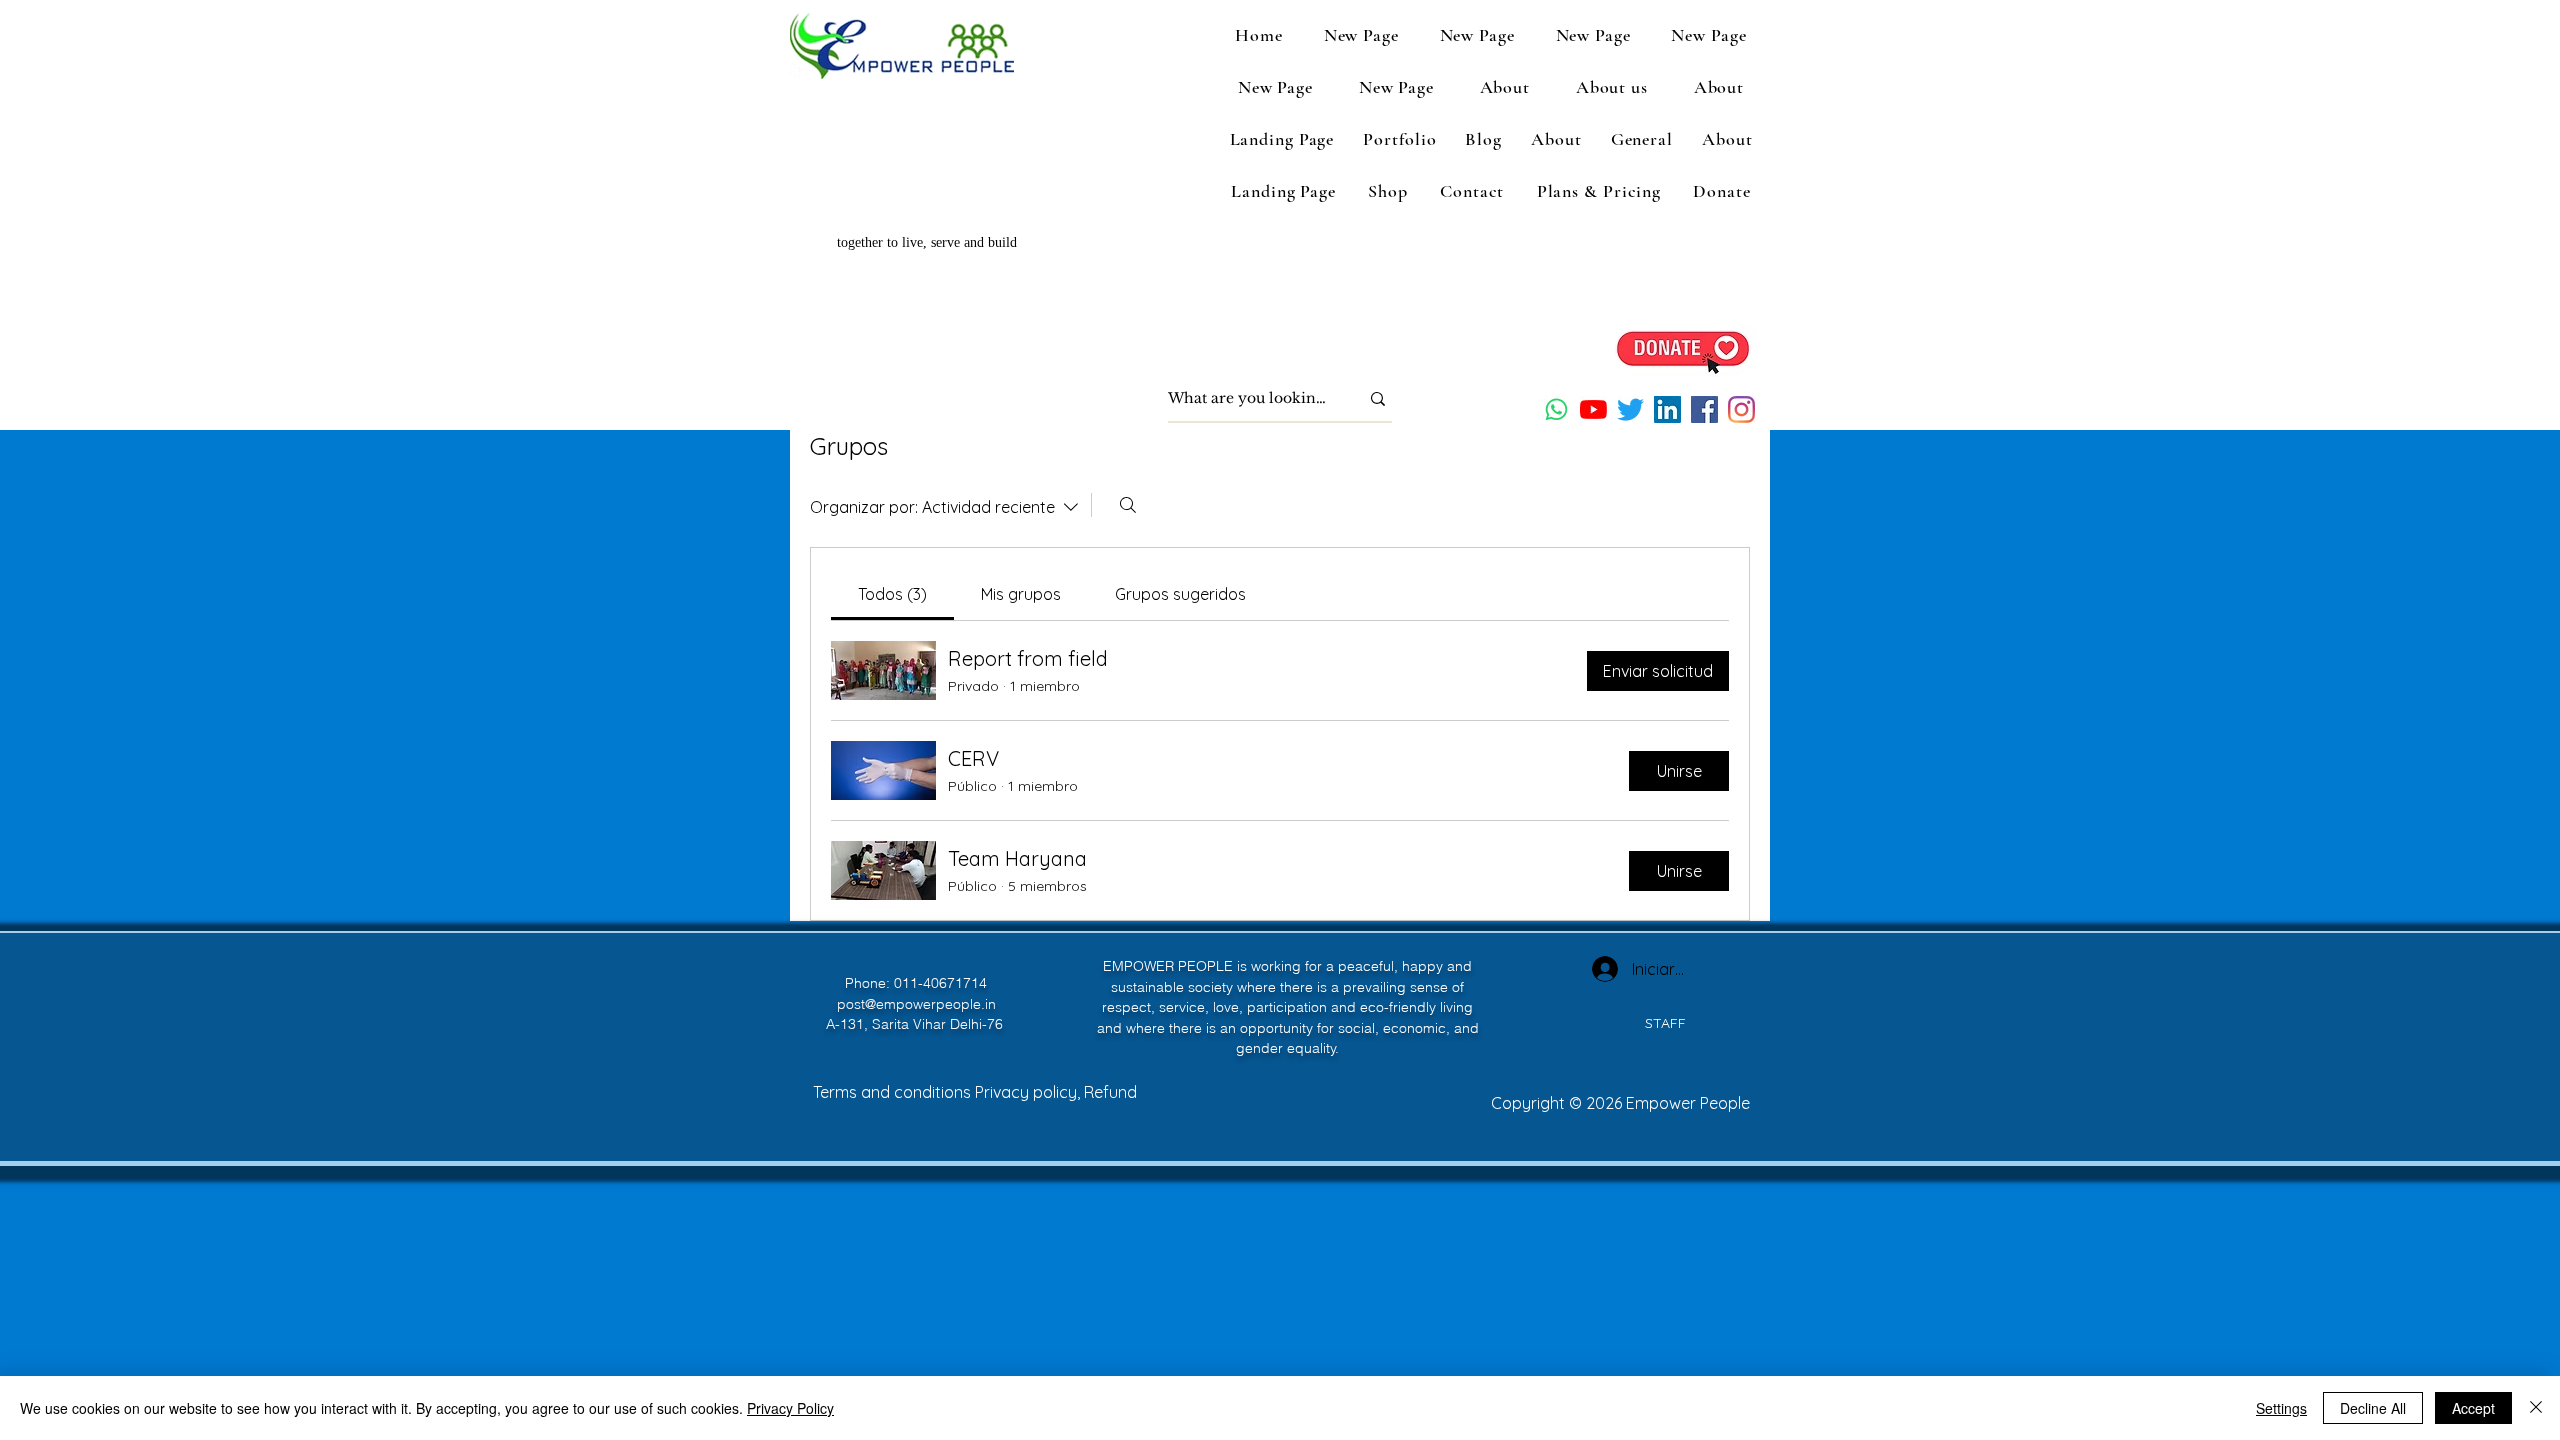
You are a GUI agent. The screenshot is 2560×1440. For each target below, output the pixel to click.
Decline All (2373, 1408)
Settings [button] (2281, 1408)
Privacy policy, (1029, 1092)
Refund (1110, 1092)
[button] (1612, 87)
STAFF (1665, 1023)
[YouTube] (1593, 409)
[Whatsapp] (1556, 409)
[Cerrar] (2536, 1408)
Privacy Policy (790, 1408)
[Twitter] (1630, 409)
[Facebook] (1704, 409)
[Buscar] (1128, 505)
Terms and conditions (894, 1092)
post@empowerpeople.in (916, 1004)
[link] (892, 594)
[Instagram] (1741, 409)
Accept (2473, 1408)
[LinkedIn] (1667, 409)
